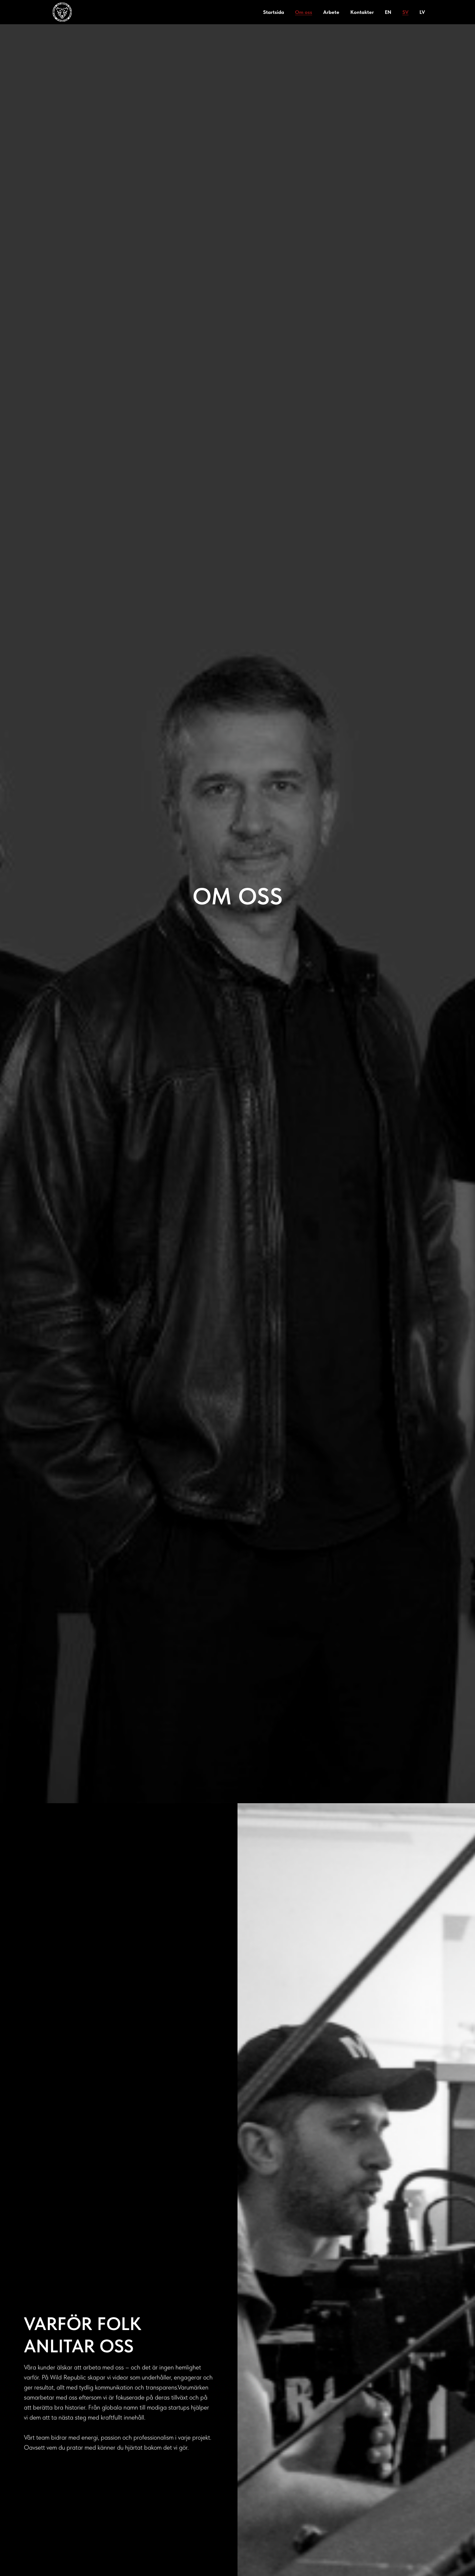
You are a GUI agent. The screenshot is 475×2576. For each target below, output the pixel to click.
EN (388, 12)
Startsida (274, 12)
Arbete (331, 12)
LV (422, 12)
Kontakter (362, 12)
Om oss (304, 12)
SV (405, 12)
